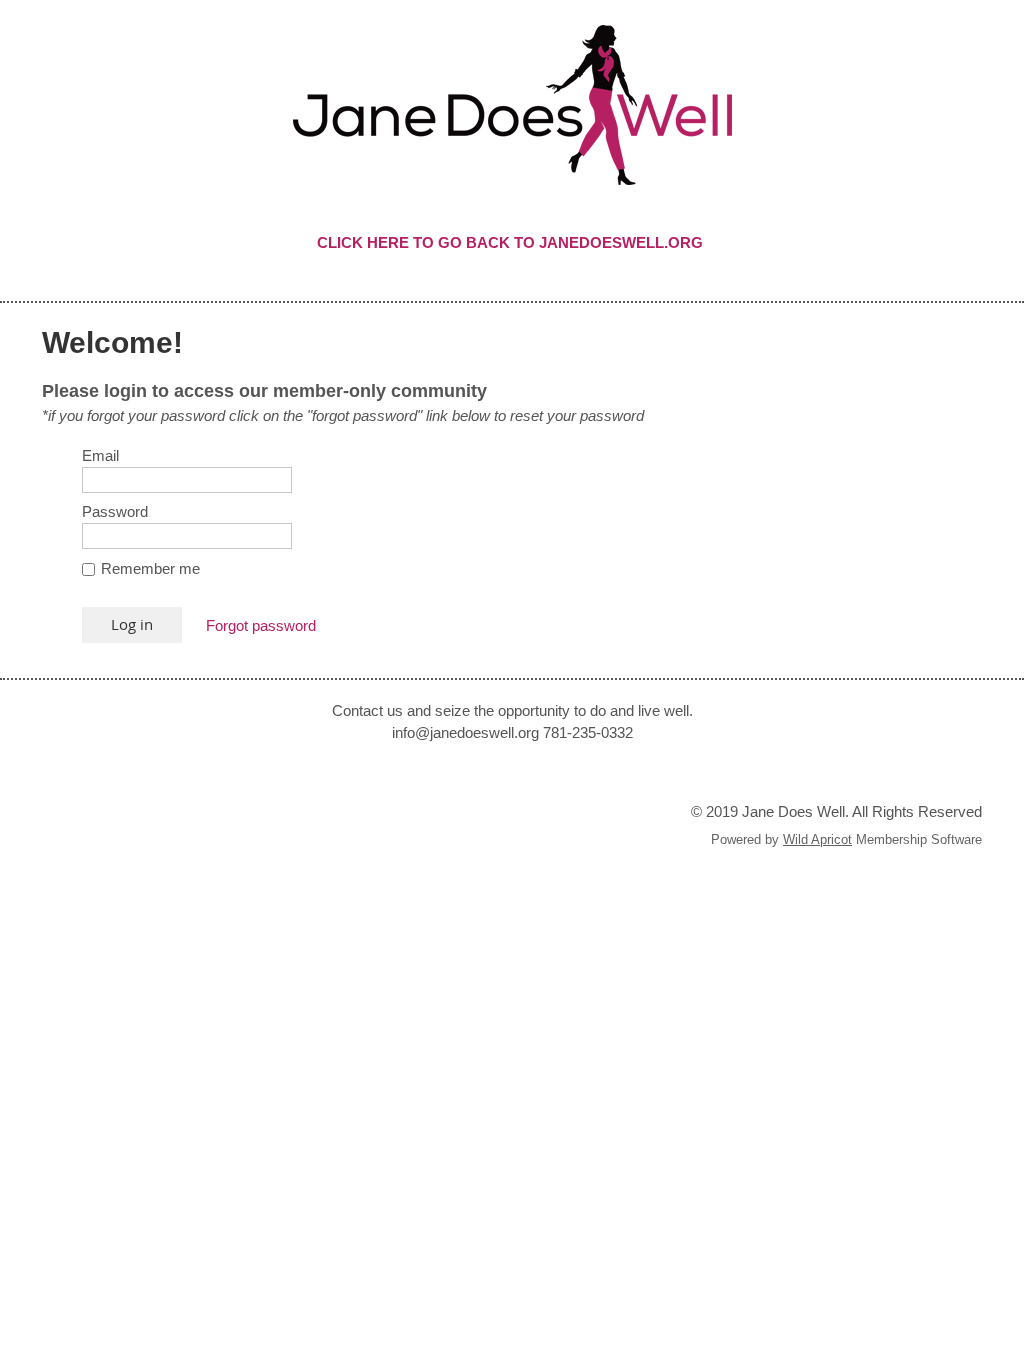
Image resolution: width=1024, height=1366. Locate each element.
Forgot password (261, 625)
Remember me (150, 568)
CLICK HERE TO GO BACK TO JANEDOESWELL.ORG (512, 242)
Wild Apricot (817, 839)
